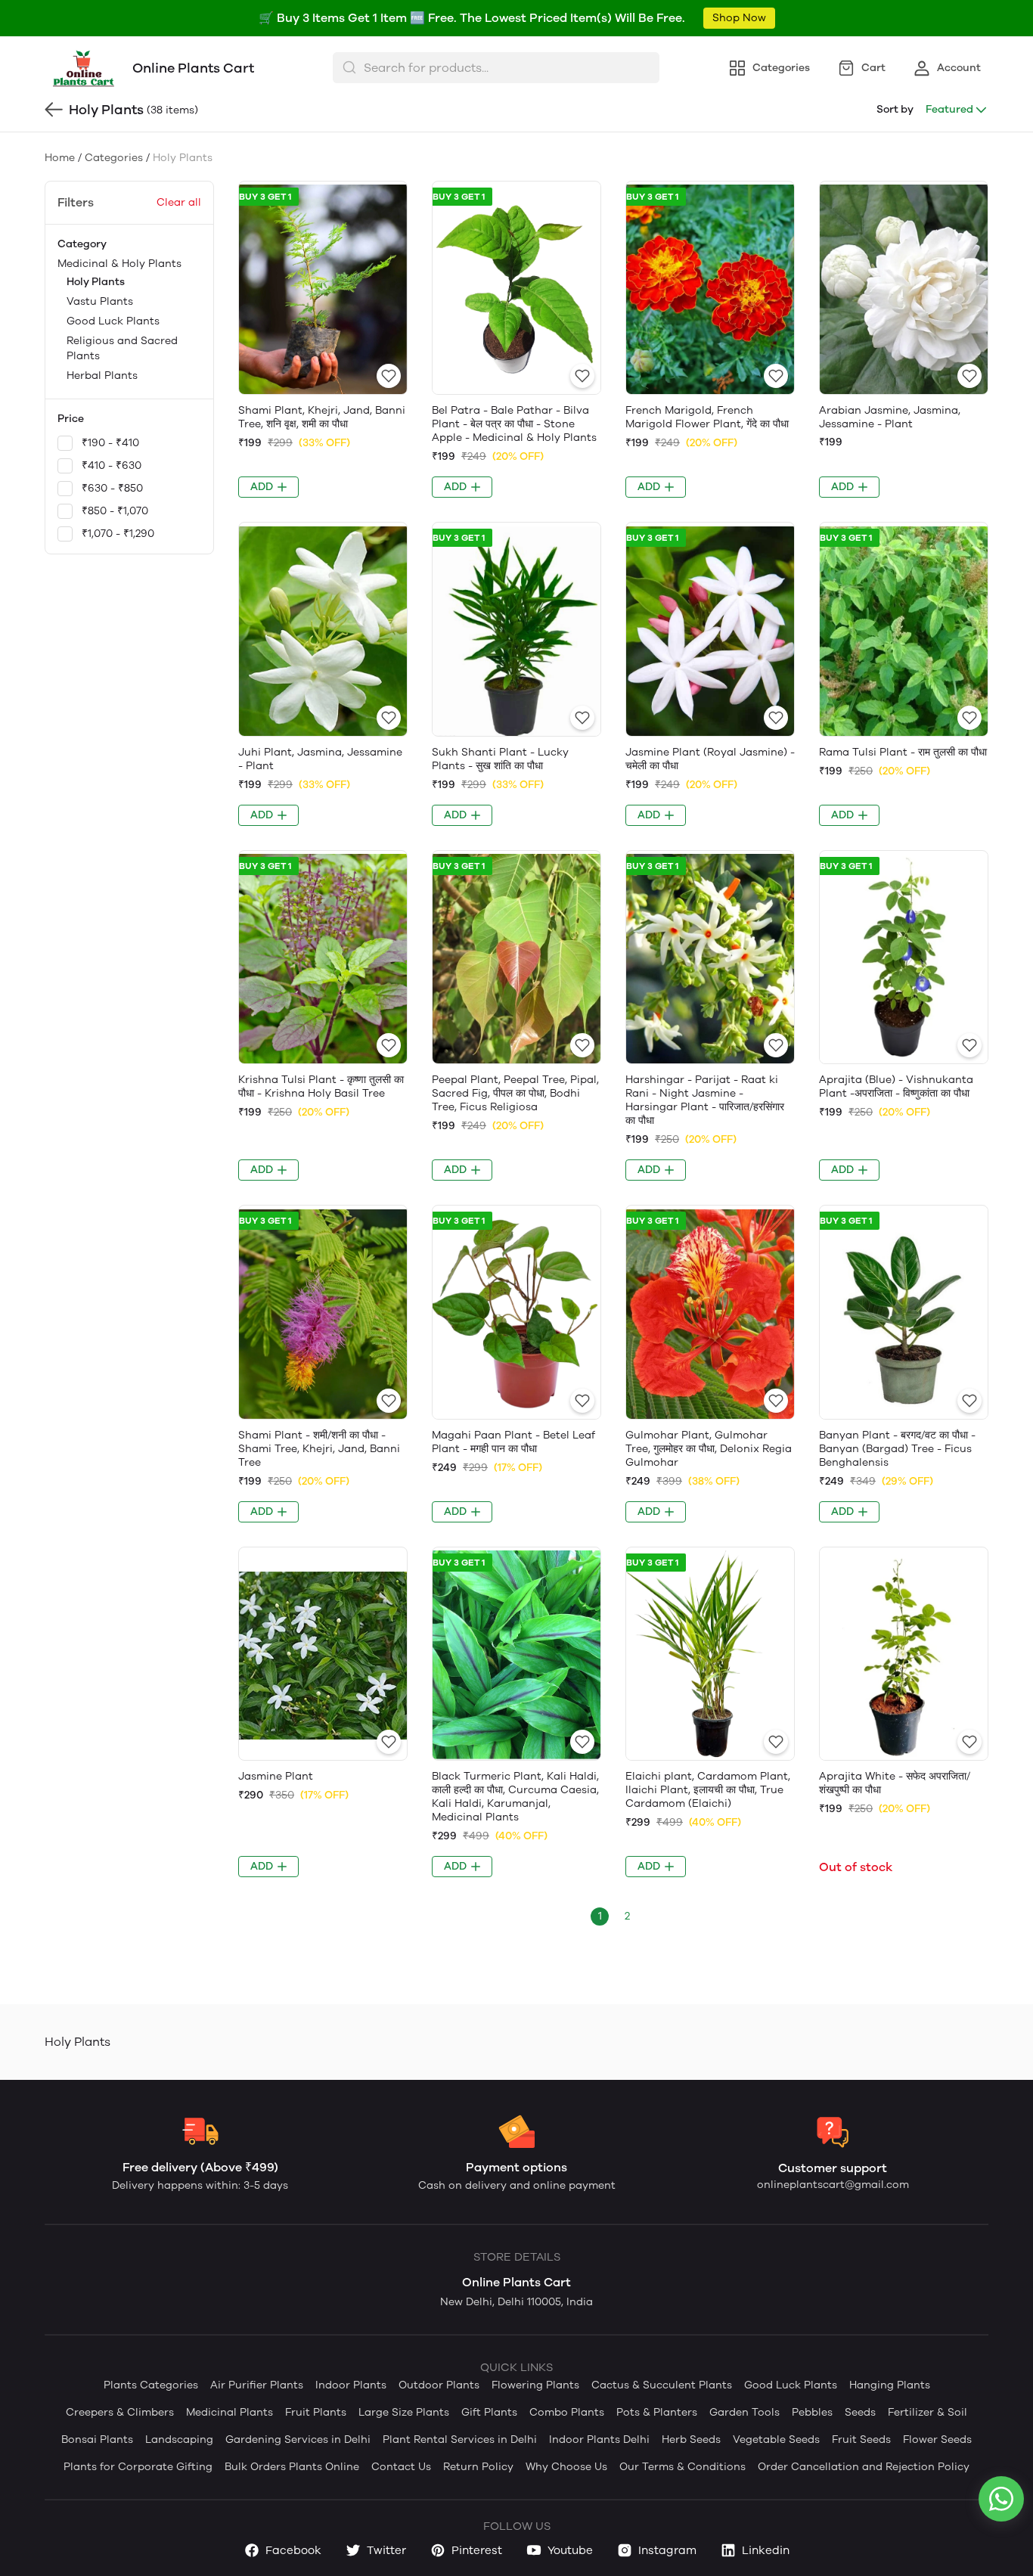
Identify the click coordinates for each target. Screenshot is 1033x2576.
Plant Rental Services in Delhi (460, 2439)
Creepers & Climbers (120, 2412)
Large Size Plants (404, 2412)
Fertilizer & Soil (928, 2412)
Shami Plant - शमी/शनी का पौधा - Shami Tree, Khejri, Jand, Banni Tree (319, 1449)
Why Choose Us (566, 2467)
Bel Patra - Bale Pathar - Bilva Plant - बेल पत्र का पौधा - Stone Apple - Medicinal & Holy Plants (514, 424)
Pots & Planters (657, 2412)
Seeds (860, 2412)
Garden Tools (745, 2412)
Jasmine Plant (276, 1776)
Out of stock (856, 1867)
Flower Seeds (937, 2439)
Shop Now (739, 18)
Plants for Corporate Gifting (138, 2467)
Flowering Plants (535, 2385)
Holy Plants (96, 282)
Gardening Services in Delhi (298, 2439)
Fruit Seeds (861, 2439)
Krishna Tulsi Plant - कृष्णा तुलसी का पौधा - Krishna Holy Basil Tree (321, 1086)
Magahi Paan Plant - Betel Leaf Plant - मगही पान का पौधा (513, 1442)
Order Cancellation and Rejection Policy (864, 2467)
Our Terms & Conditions (682, 2467)
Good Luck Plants (113, 321)
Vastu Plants (100, 301)
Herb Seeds (691, 2439)
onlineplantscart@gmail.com (833, 2185)
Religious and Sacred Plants (122, 348)
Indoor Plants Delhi (599, 2439)
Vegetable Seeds (776, 2439)
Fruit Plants (316, 2412)
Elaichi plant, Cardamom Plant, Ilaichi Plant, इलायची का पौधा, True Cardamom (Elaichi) (708, 1790)
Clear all (179, 202)
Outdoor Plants (439, 2385)
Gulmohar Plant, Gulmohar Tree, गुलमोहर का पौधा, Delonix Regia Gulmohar (709, 1449)
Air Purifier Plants (257, 2385)
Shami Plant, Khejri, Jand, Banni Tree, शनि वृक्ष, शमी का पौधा (322, 417)
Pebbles (812, 2412)
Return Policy (478, 2467)
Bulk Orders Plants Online (292, 2467)
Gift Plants (489, 2412)
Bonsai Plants (97, 2439)
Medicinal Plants (230, 2412)
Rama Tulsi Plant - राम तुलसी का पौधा (903, 752)
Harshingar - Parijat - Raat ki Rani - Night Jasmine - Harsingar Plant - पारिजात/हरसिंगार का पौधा (705, 1100)
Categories (114, 158)
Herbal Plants (102, 376)
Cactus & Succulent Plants (662, 2385)
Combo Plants (567, 2412)
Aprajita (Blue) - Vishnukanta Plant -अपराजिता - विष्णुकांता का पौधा (896, 1086)
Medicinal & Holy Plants (119, 320)
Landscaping (179, 2439)
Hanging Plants (890, 2385)
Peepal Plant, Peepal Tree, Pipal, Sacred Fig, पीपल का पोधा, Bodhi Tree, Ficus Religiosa (515, 1093)
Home (60, 158)
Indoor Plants (351, 2385)
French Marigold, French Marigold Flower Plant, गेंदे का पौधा (707, 417)
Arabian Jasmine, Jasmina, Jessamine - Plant (890, 417)
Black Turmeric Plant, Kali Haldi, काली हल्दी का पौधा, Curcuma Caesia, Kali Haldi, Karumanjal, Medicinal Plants (515, 1797)
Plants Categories (151, 2385)
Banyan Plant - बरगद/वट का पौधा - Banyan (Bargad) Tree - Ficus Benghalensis (897, 1449)
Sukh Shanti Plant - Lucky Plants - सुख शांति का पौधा (500, 759)
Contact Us (401, 2467)
